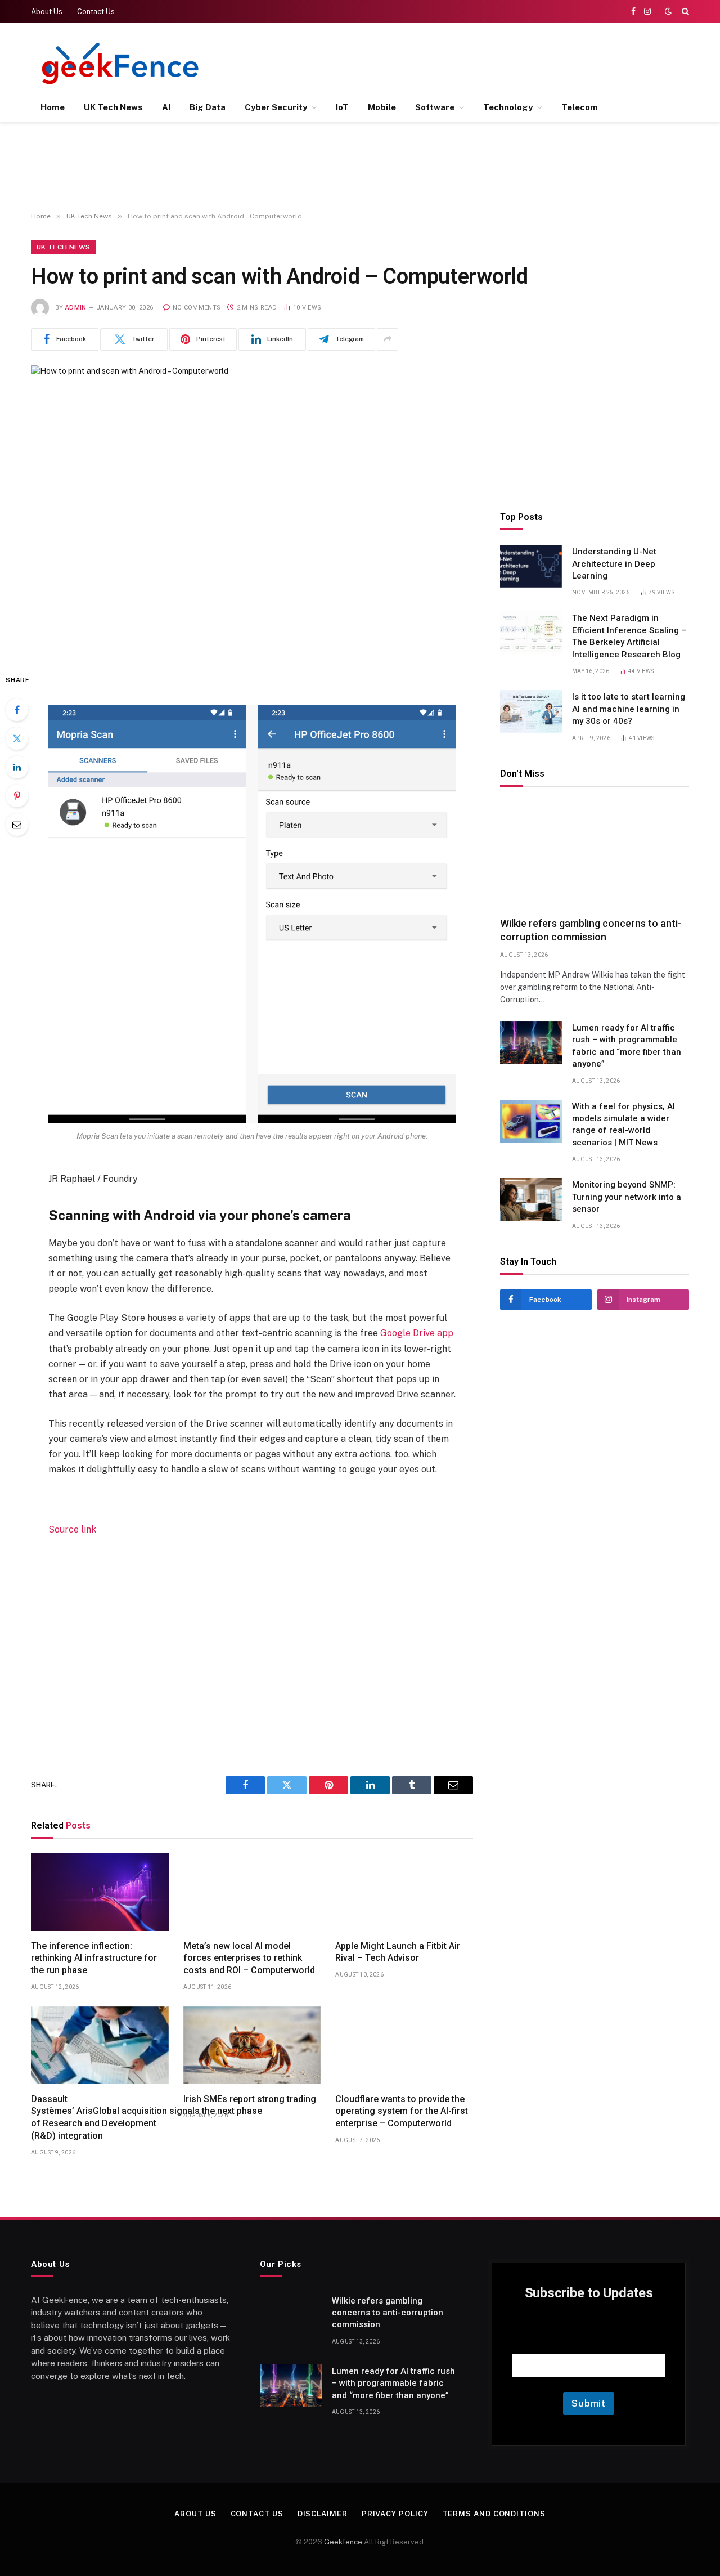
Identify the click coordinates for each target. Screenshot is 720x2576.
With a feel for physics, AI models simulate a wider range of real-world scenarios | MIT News (624, 1125)
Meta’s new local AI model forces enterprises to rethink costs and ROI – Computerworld (249, 1958)
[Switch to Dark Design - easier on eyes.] (668, 11)
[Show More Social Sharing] (388, 339)
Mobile (382, 107)
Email (589, 2339)
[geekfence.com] (121, 63)
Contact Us (96, 12)
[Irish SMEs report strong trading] (252, 2045)
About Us (47, 12)
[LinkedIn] (17, 767)
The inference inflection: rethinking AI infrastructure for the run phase (94, 1958)
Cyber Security (276, 107)
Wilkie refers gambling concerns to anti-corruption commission (591, 930)
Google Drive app (417, 1333)
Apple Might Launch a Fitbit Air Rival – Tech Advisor (398, 1952)
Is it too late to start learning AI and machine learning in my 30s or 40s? (629, 709)
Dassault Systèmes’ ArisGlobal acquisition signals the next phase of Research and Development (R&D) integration (100, 2117)
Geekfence (343, 2542)
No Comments (197, 308)
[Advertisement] (484, 62)
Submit (589, 2403)
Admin (76, 308)
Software (435, 107)
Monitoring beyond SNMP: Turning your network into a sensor (627, 1197)
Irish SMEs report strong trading (250, 2099)
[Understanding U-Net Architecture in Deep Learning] (531, 566)
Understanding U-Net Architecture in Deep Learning (614, 564)
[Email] (17, 825)
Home (53, 107)
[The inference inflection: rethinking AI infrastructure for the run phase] (100, 1892)
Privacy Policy (395, 2514)
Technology (508, 107)
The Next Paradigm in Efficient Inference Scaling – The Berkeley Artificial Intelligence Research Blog (629, 636)
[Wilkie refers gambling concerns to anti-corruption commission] (595, 855)
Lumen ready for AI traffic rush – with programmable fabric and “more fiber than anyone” (627, 1046)
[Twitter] (17, 738)
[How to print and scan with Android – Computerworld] (252, 510)
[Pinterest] (17, 796)
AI (166, 107)
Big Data (208, 107)
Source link (72, 1529)
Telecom (580, 107)
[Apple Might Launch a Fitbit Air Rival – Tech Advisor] (404, 1892)
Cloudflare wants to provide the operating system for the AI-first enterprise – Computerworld (402, 2111)
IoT (342, 107)
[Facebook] (17, 710)
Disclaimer (323, 2514)
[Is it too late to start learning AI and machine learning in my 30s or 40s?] (531, 711)
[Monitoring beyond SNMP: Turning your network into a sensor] (531, 1199)
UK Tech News (113, 107)
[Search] (684, 11)
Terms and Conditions (494, 2514)
